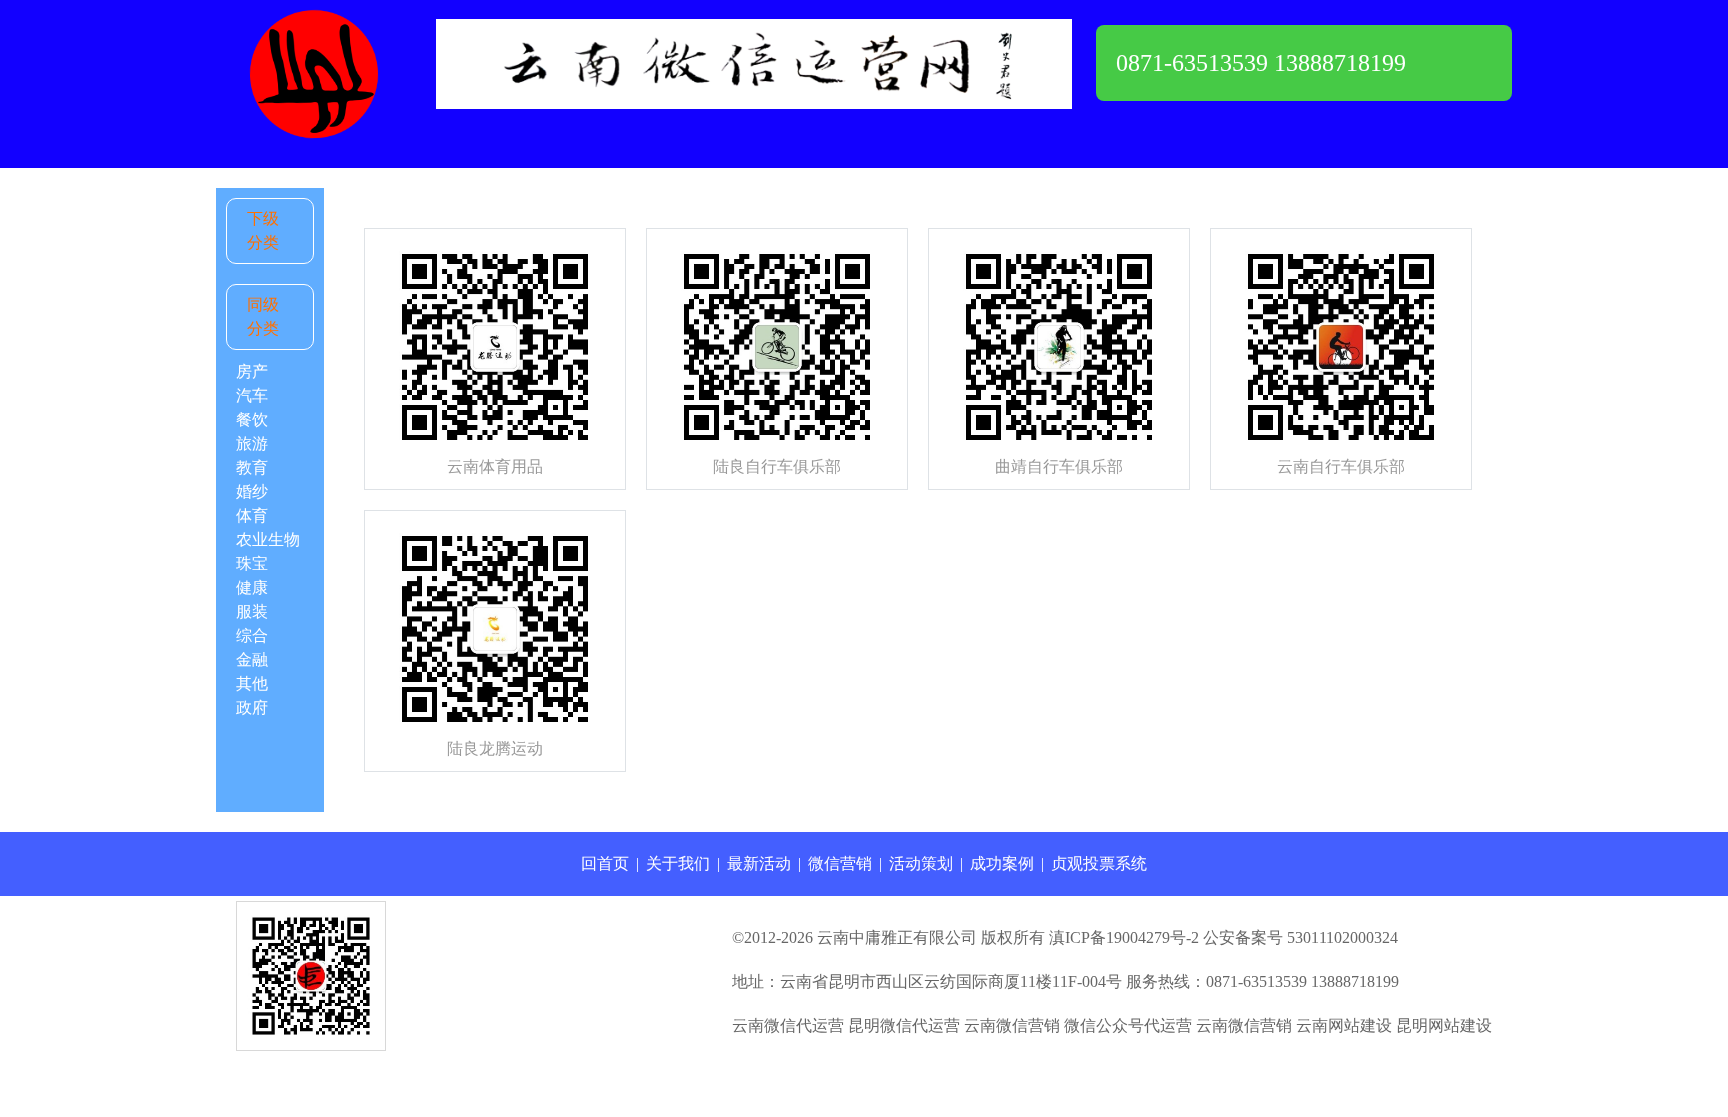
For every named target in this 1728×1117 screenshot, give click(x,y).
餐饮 (252, 419)
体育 (252, 515)
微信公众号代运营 (1128, 1025)
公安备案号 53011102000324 (1300, 937)
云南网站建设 (1344, 1025)
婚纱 (252, 491)
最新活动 (759, 863)
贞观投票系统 (1099, 863)
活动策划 (921, 863)
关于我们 (678, 863)
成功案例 (1002, 863)
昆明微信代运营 (904, 1025)
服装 (252, 611)
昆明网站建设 (1444, 1025)
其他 (252, 683)
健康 (252, 587)
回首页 (605, 863)
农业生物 (268, 539)
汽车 (252, 395)
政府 (252, 707)
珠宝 (252, 563)
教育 (252, 467)
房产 (252, 371)
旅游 (252, 443)
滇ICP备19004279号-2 (1124, 937)
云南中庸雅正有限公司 (897, 937)
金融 (252, 659)
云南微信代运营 (788, 1025)
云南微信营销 (1012, 1025)
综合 (252, 635)
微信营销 (840, 863)
